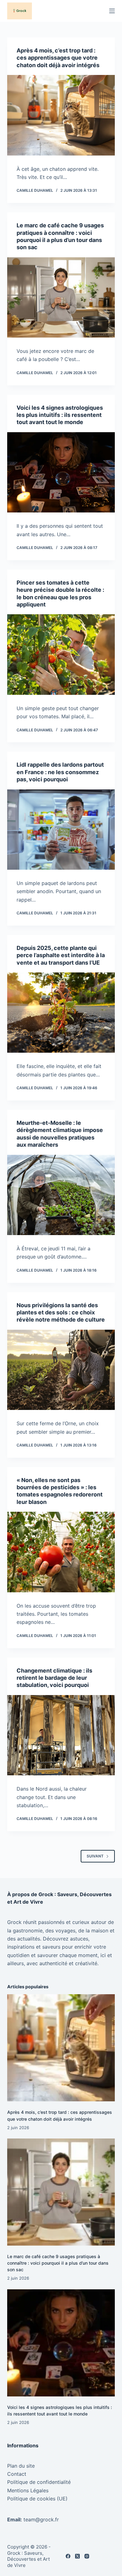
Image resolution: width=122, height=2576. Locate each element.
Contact (17, 2474)
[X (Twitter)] (77, 2556)
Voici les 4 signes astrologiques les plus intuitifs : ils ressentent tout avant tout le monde (60, 415)
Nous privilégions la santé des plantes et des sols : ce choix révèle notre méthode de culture (61, 1313)
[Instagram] (87, 2556)
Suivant (95, 1856)
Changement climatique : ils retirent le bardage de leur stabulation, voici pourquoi (54, 1678)
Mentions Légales (28, 2490)
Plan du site (21, 2466)
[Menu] (112, 11)
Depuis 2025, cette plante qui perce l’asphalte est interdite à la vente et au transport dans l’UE (61, 955)
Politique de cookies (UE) (37, 2499)
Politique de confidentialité (39, 2482)
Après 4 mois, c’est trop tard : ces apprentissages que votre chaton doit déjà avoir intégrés (58, 58)
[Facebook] (68, 2556)
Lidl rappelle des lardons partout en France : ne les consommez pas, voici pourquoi (60, 772)
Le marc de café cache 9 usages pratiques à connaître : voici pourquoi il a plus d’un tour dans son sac (58, 2263)
